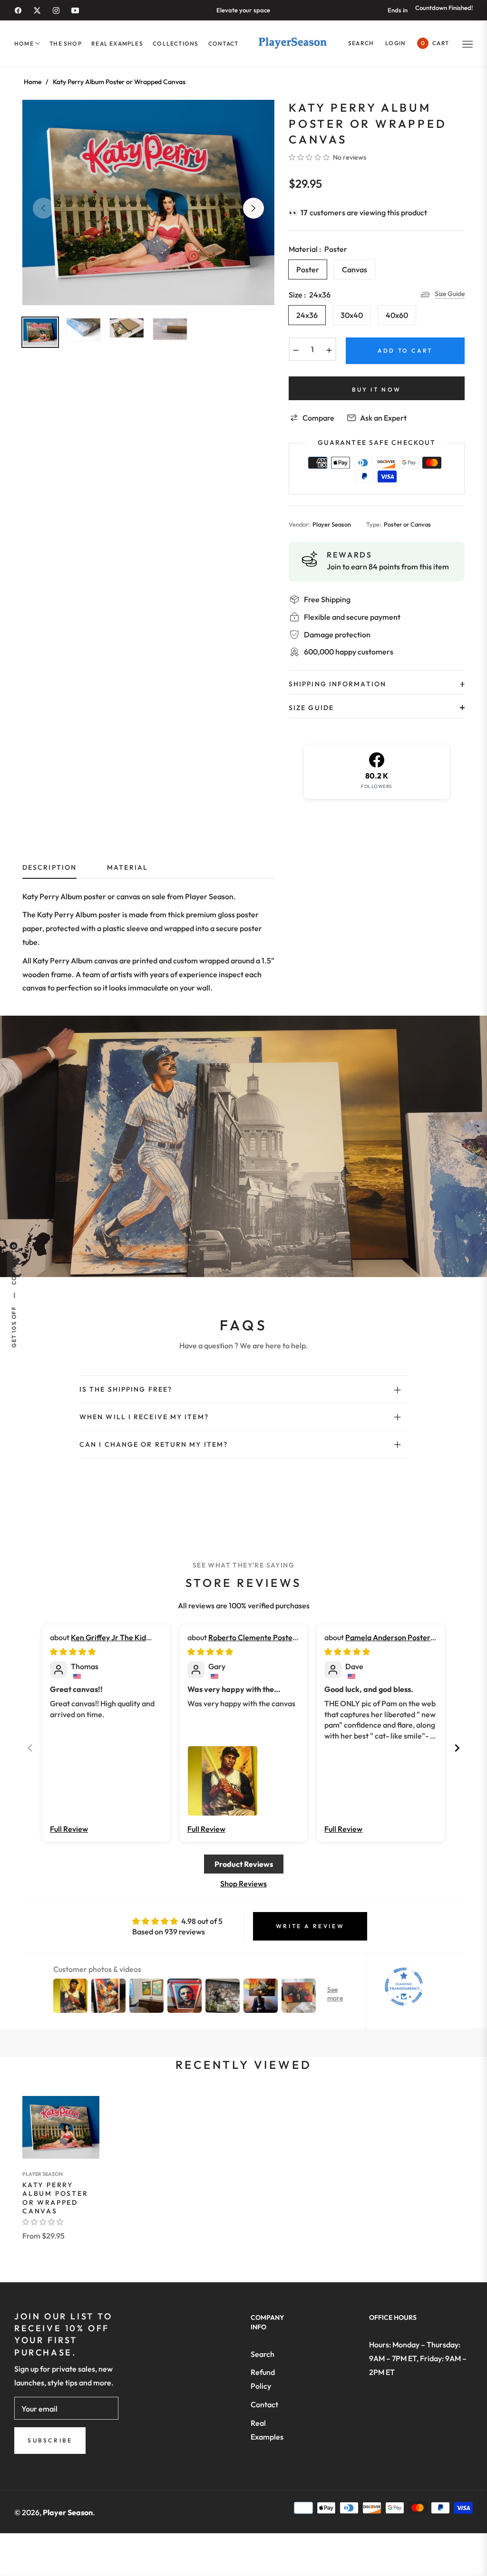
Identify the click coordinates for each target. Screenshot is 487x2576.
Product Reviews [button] (244, 1864)
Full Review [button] (69, 1829)
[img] (73, 1652)
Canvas (355, 269)
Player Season (43, 2174)
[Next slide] (457, 1748)
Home (33, 82)
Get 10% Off (14, 1327)
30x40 (352, 315)
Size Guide (450, 294)
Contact (264, 2404)
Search (263, 2354)
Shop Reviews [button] (243, 1884)
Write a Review (310, 1926)
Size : (310, 295)
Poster (308, 269)
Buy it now (377, 389)
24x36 (307, 315)
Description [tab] (49, 868)
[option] (148, 202)
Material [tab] (127, 868)
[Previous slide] (30, 1748)
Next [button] (253, 208)
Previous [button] (43, 208)
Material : (318, 249)
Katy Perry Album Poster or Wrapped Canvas (55, 2198)
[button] (361, 43)
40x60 (397, 315)
